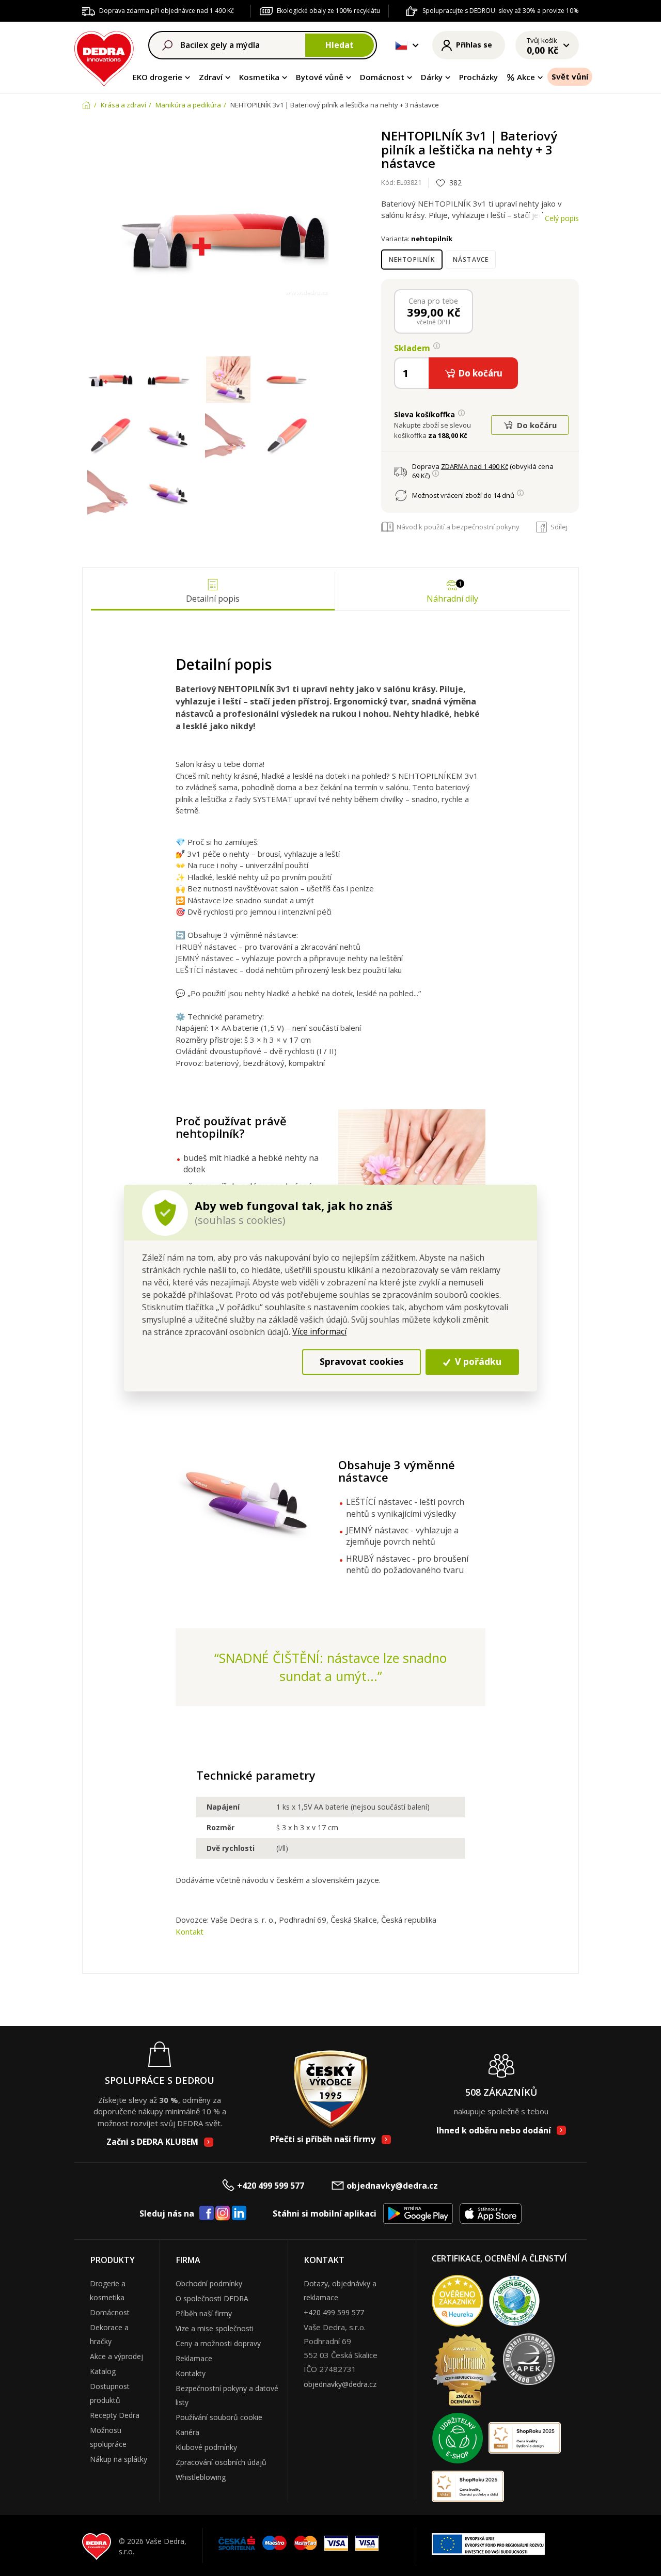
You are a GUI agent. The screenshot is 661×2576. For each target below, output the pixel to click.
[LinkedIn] (239, 2213)
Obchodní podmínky (209, 2283)
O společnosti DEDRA (212, 2298)
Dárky (432, 77)
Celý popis (562, 218)
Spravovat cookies (361, 1362)
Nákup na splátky (119, 2459)
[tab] (213, 591)
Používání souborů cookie (219, 2417)
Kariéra (187, 2432)
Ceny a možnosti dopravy (218, 2343)
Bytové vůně (320, 77)
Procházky (478, 77)
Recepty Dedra (115, 2415)
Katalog (103, 2371)
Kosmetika (259, 77)
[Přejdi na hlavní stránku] (104, 57)
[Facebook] (207, 2213)
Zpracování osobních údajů (221, 2462)
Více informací (319, 1331)
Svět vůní (570, 76)
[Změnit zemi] (401, 45)
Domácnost (382, 77)
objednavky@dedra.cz (392, 2186)
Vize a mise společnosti (215, 2328)
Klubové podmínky (206, 2447)
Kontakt (190, 1931)
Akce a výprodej (116, 2356)
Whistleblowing (201, 2477)
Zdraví (211, 77)
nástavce (471, 260)
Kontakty (191, 2373)
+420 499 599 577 (271, 2186)
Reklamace (194, 2358)
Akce (526, 77)
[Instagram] (223, 2214)
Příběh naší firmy (204, 2313)
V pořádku (477, 1362)
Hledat (340, 45)
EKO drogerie (158, 77)
